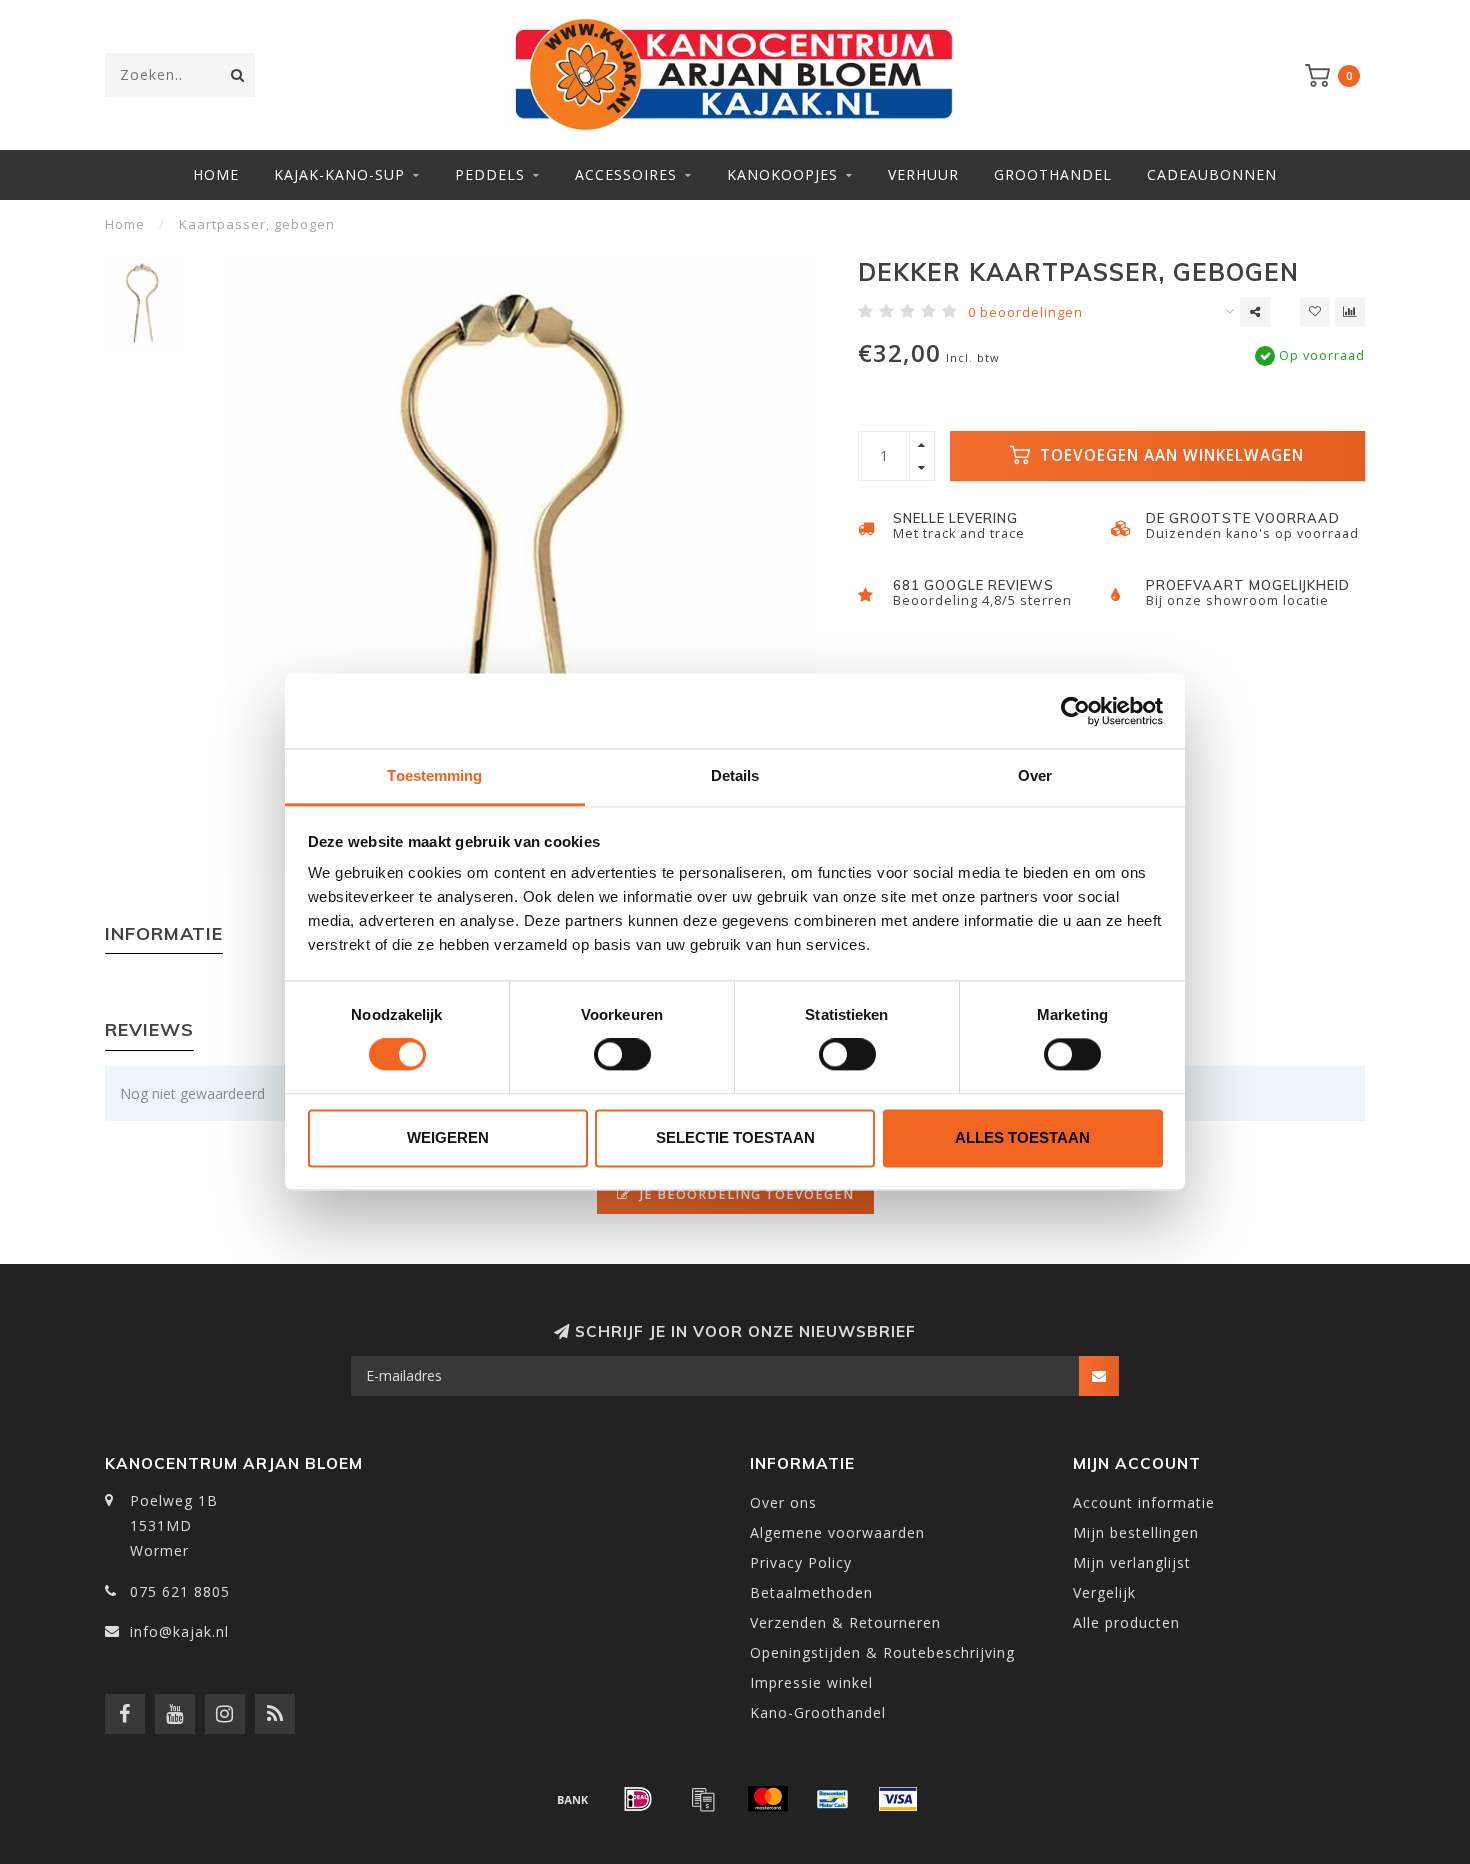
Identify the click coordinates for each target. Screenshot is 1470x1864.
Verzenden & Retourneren (845, 1622)
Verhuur (923, 174)
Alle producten (1126, 1622)
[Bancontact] (833, 1799)
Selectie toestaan (735, 1137)
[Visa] (898, 1799)
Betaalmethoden (811, 1592)
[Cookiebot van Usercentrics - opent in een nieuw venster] (1075, 711)
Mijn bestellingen (1136, 1532)
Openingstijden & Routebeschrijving (882, 1652)
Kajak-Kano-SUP (339, 174)
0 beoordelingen (1025, 312)
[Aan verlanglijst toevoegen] (1315, 312)
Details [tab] (735, 775)
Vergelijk (1104, 1592)
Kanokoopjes (782, 174)
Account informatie (1144, 1502)
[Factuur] (703, 1799)
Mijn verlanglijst (1132, 1562)
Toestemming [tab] (434, 775)
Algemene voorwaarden (837, 1532)
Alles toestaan (1022, 1137)
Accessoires (626, 174)
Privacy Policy (801, 1562)
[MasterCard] (768, 1799)
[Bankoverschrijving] (573, 1799)
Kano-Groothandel (818, 1712)
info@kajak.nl (179, 1631)
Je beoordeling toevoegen (745, 1194)
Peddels (490, 174)
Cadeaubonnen (1212, 174)
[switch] (622, 1055)
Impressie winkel (811, 1682)
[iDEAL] (638, 1799)
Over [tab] (1035, 775)
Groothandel (1053, 174)
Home (216, 174)
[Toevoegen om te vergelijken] (1350, 312)
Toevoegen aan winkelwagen (1169, 455)
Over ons (783, 1502)
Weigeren (448, 1137)
